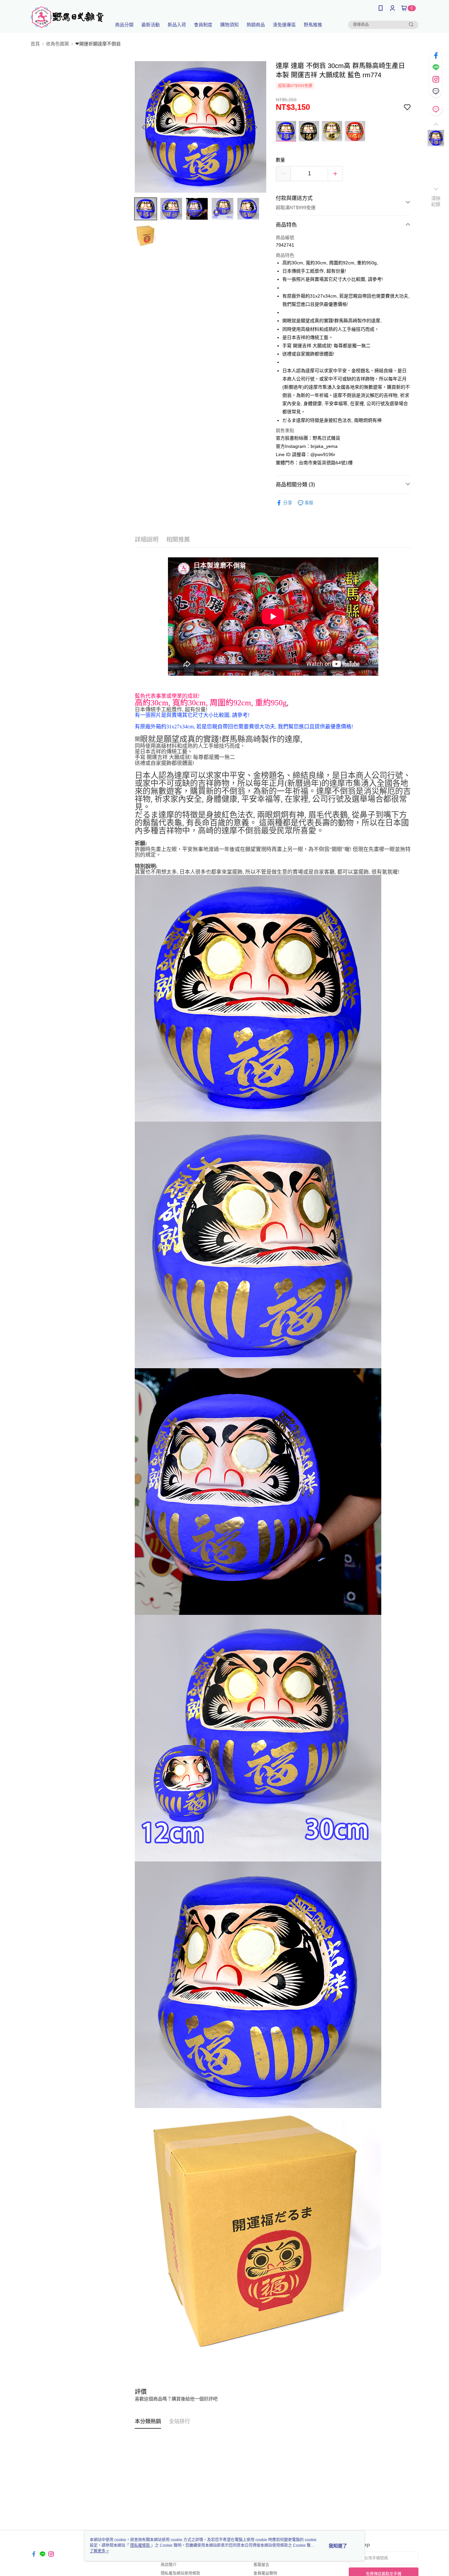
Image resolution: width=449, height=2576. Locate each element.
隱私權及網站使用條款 (180, 2573)
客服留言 (261, 2565)
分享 (288, 503)
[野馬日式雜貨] (67, 17)
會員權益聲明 (265, 2573)
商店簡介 (169, 2565)
